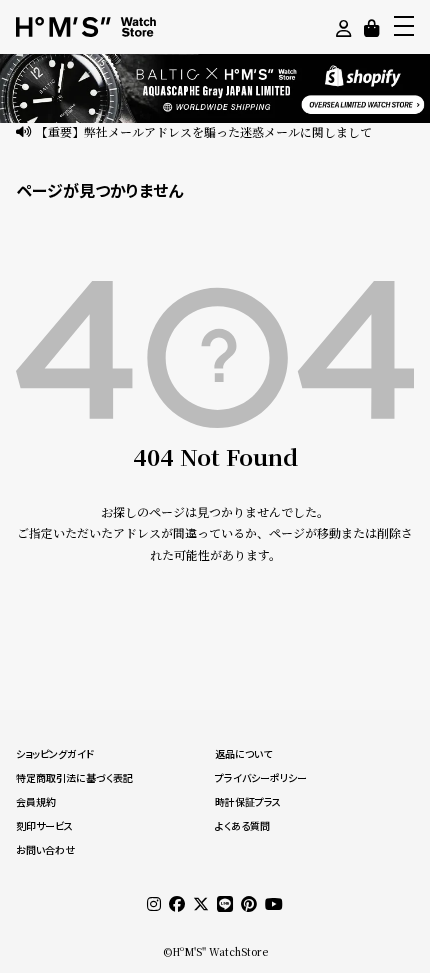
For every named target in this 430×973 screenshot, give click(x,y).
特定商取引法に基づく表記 (74, 778)
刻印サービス (44, 826)
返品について (243, 754)
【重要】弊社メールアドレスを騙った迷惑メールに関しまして (204, 131)
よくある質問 (242, 826)
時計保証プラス (248, 802)
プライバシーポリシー (261, 778)
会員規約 (36, 802)
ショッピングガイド (55, 754)
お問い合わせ (45, 850)
